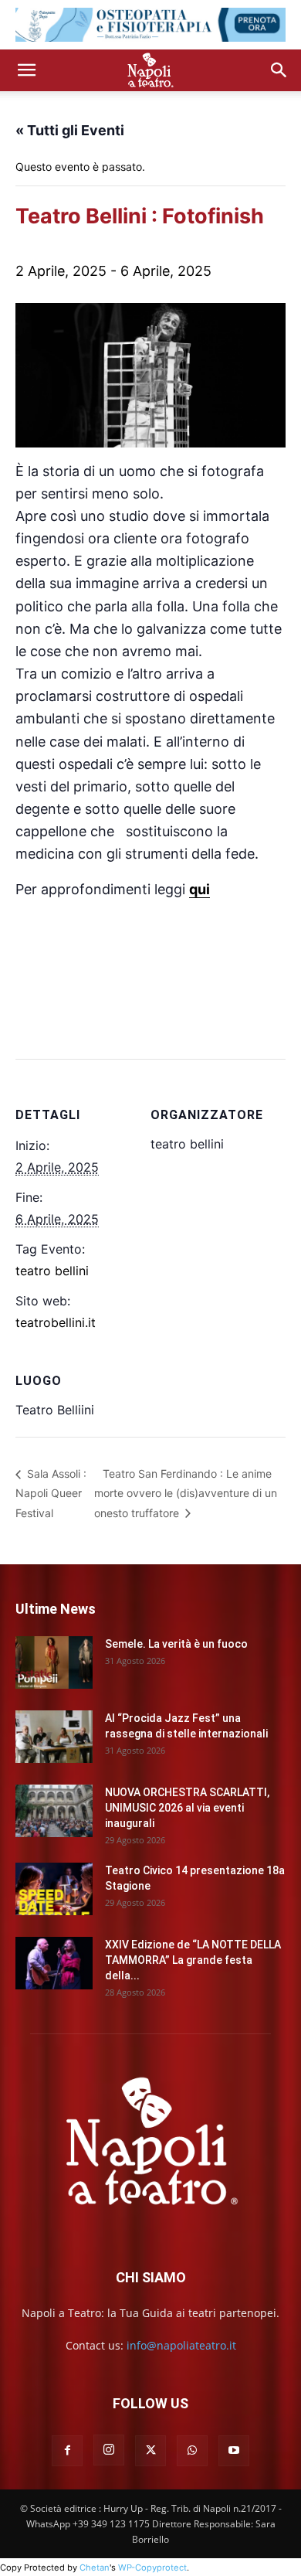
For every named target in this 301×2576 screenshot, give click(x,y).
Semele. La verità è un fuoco (176, 1644)
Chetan (95, 2567)
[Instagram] (109, 2450)
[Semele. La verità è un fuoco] (54, 1663)
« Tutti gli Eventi (70, 130)
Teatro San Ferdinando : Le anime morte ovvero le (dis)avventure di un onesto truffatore (186, 1493)
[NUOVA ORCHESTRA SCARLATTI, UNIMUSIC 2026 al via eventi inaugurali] (54, 1811)
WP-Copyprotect (152, 2567)
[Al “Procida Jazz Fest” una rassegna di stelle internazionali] (54, 1737)
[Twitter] (150, 2451)
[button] (26, 70)
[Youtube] (234, 2451)
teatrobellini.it (56, 1322)
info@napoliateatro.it (181, 2345)
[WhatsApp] (192, 2451)
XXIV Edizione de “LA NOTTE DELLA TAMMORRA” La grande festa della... (193, 1960)
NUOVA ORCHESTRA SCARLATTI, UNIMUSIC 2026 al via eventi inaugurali (187, 1808)
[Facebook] (67, 2451)
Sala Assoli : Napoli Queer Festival (51, 1493)
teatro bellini (52, 1271)
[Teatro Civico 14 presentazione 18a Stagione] (54, 1889)
